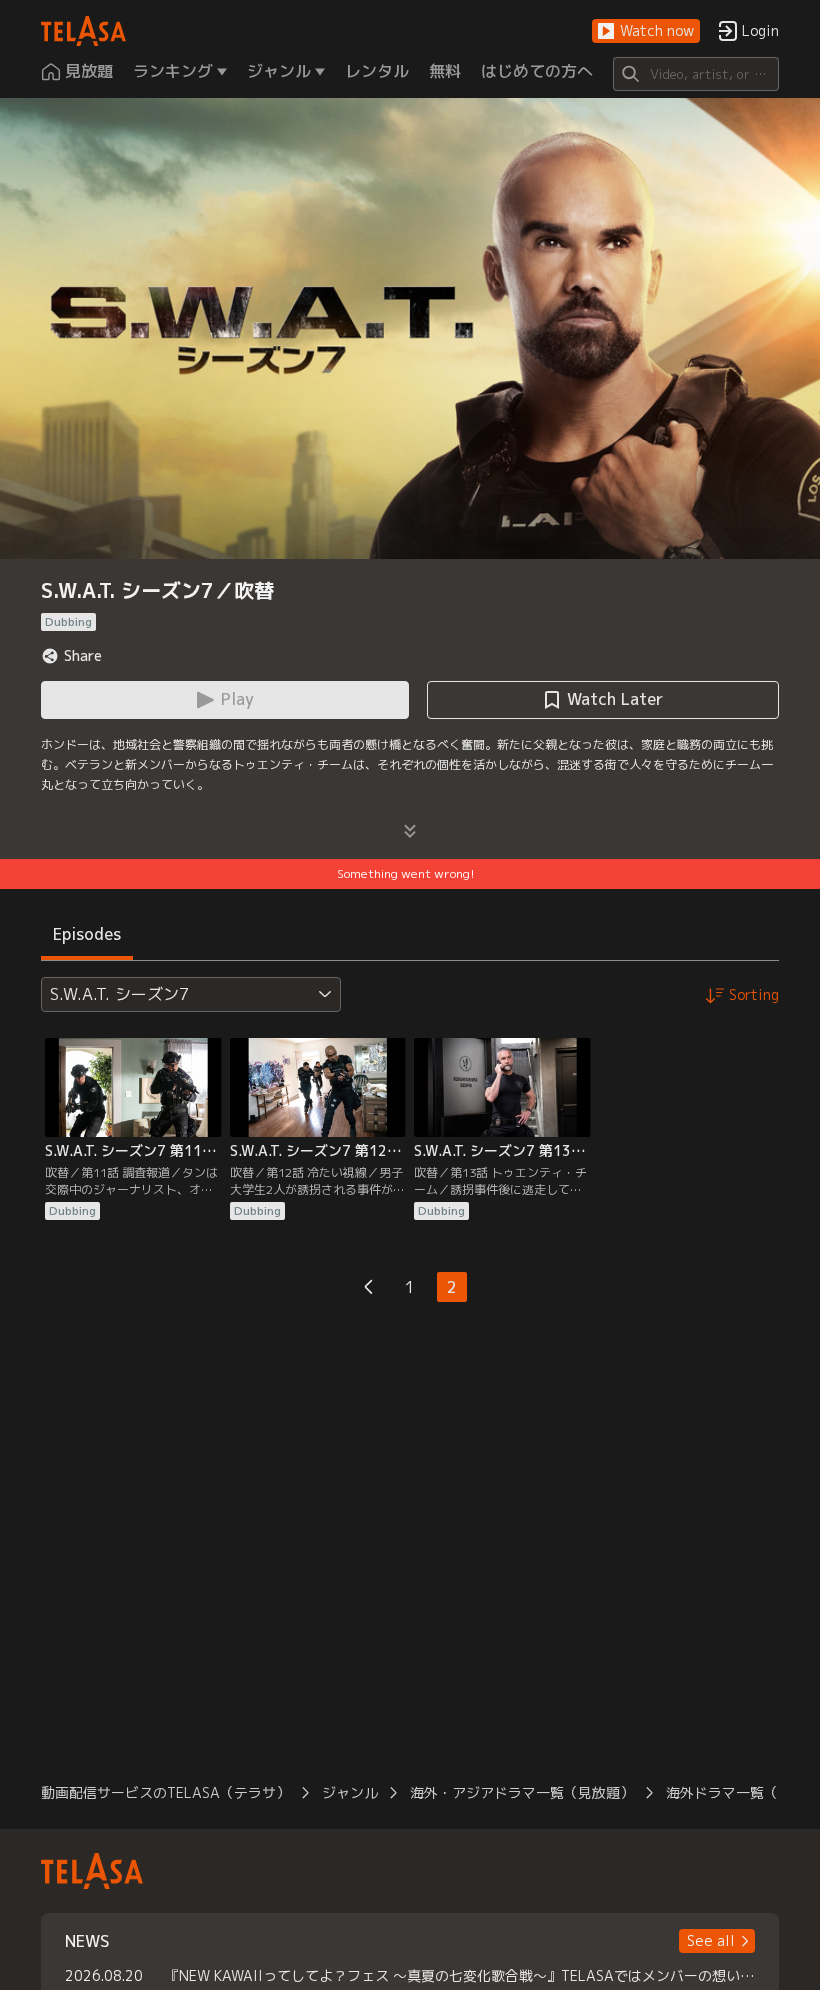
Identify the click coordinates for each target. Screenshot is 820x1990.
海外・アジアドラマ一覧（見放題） (522, 1792)
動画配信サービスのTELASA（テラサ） (165, 1792)
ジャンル (350, 1792)
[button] (646, 31)
